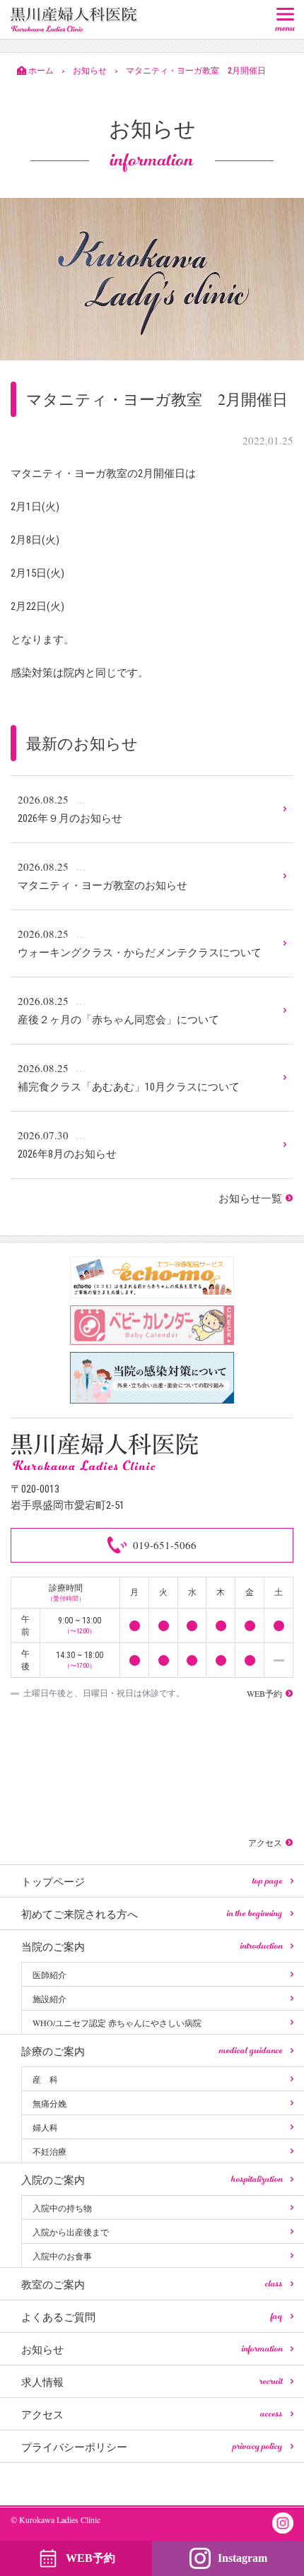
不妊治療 (49, 2151)
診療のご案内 (152, 2051)
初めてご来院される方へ (152, 1914)
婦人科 (45, 2127)
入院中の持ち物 (62, 2208)
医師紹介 (49, 1975)
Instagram (242, 2558)
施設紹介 (49, 1999)
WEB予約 (90, 2558)
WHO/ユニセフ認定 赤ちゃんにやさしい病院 (117, 2023)
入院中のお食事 (62, 2256)
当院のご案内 (152, 1946)
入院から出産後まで (71, 2232)
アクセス (152, 2414)
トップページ (152, 1881)
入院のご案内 (152, 2180)
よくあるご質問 (152, 2317)
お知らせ (152, 2349)
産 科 (45, 2079)
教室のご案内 (152, 2284)
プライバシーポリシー (152, 2447)
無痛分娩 (49, 2103)
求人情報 (152, 2382)
